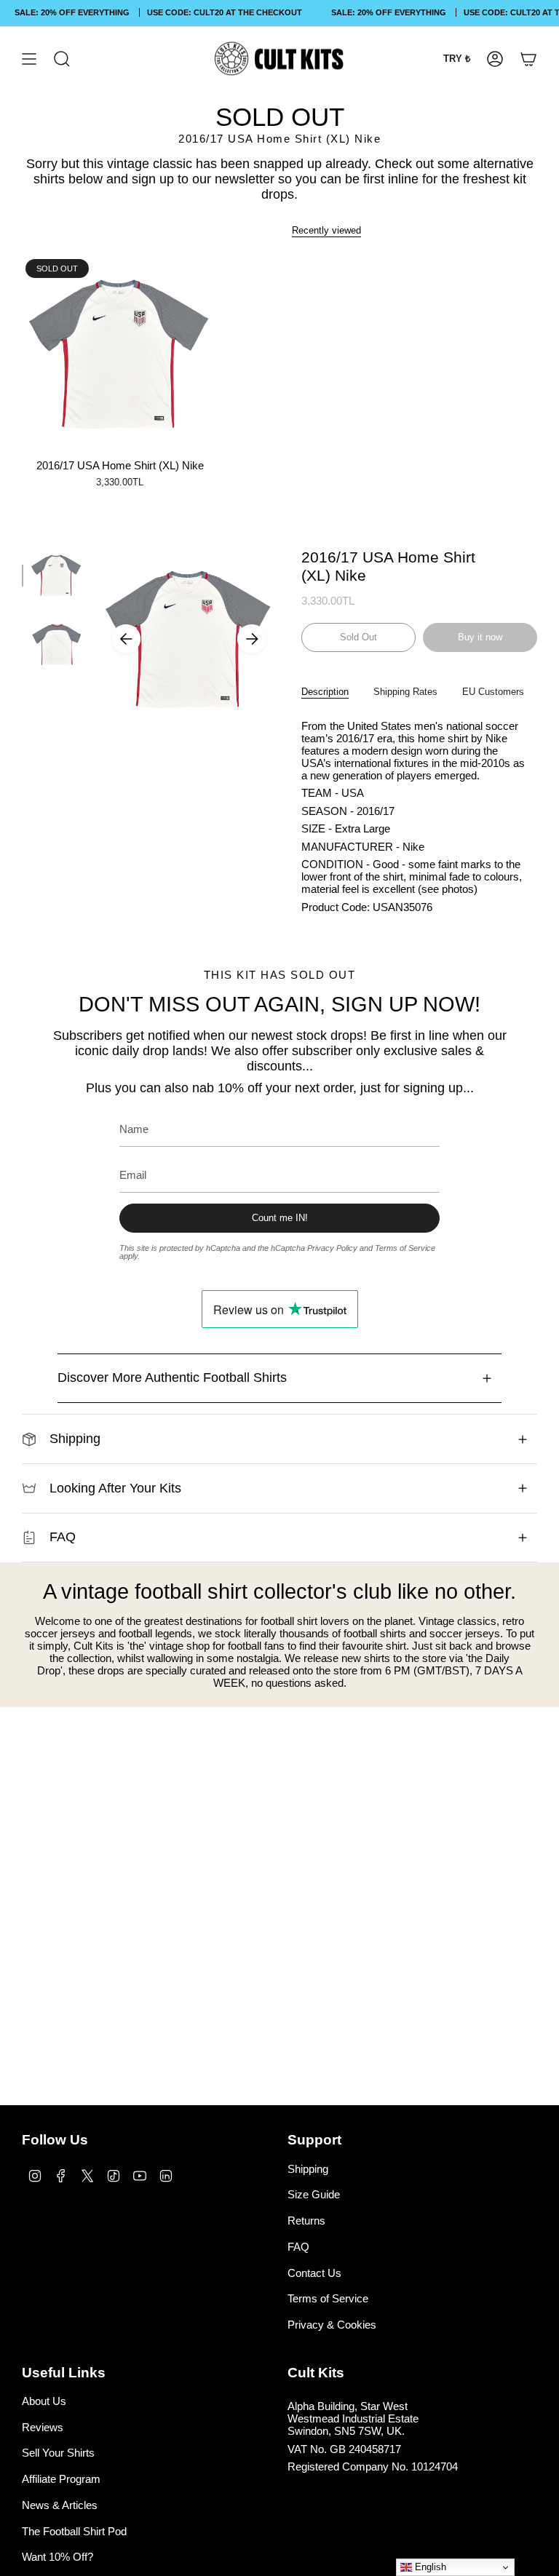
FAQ (63, 1537)
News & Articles (60, 2505)
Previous (126, 639)
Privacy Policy (332, 1248)
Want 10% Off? (58, 2557)
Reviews (43, 2427)
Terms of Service (405, 1248)
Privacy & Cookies (332, 2325)
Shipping (75, 1439)
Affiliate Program (61, 2479)
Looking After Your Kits (115, 1488)
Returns (306, 2221)
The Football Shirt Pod (74, 2531)
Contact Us (314, 2273)
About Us (44, 2401)
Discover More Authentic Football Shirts (172, 1378)
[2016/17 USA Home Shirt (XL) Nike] (120, 353)
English (429, 2567)
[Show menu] (29, 59)
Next (252, 639)
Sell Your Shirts (58, 2453)
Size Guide (314, 2194)
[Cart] (528, 59)
